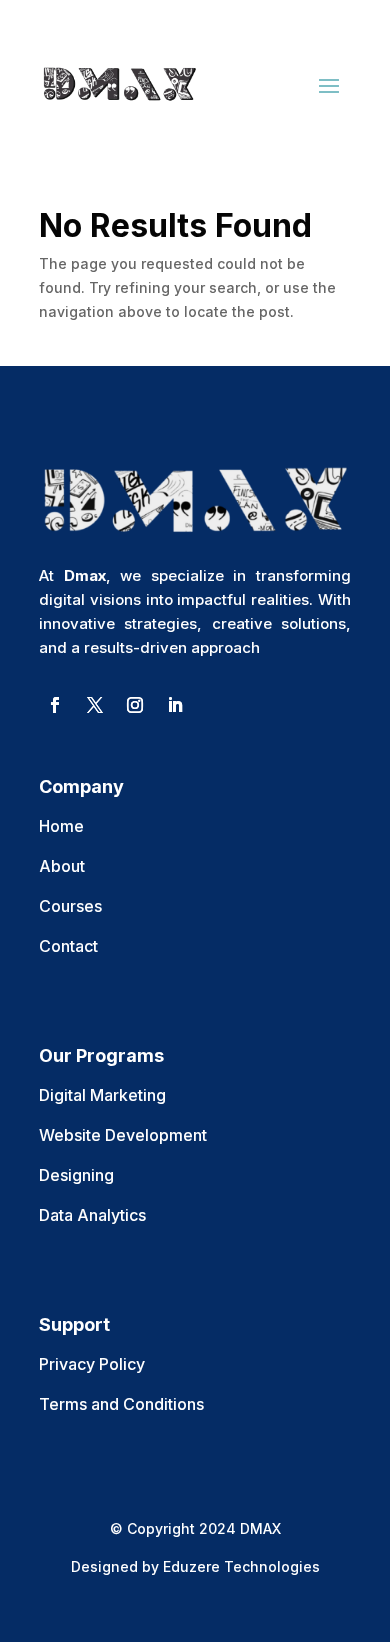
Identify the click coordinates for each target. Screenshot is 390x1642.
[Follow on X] (95, 705)
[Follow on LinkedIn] (175, 705)
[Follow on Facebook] (55, 705)
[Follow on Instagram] (135, 705)
